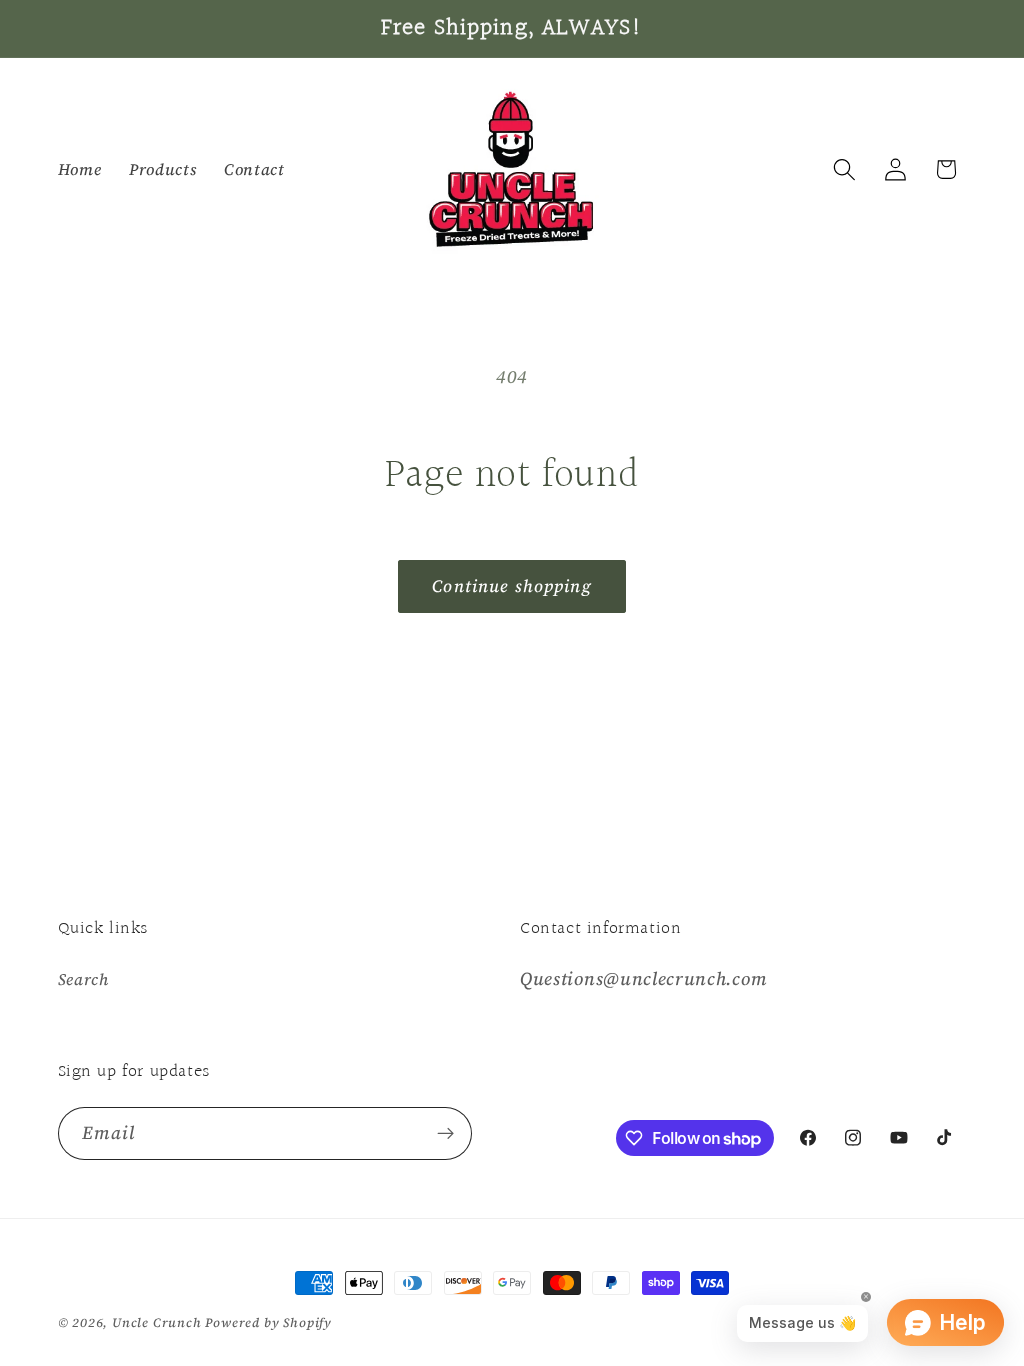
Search (83, 979)
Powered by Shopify (268, 1322)
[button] (844, 169)
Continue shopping (512, 586)
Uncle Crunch (157, 1322)
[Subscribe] (445, 1134)
